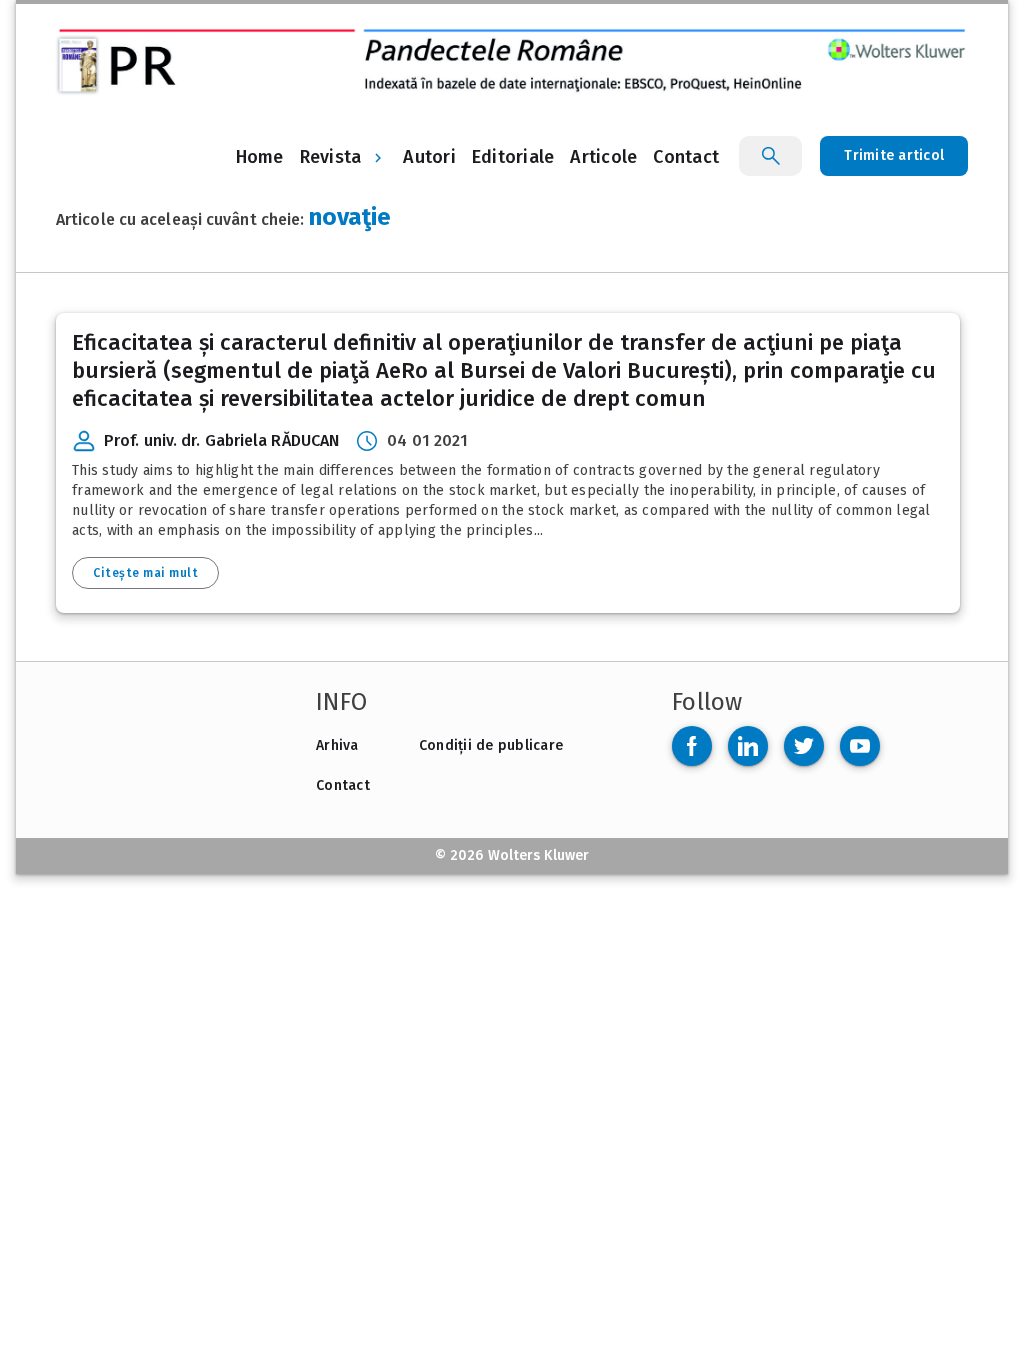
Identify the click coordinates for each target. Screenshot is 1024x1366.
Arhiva (337, 745)
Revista (331, 157)
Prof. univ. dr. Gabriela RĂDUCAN (221, 440)
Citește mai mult (145, 573)
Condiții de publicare (491, 745)
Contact (343, 785)
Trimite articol (894, 155)
